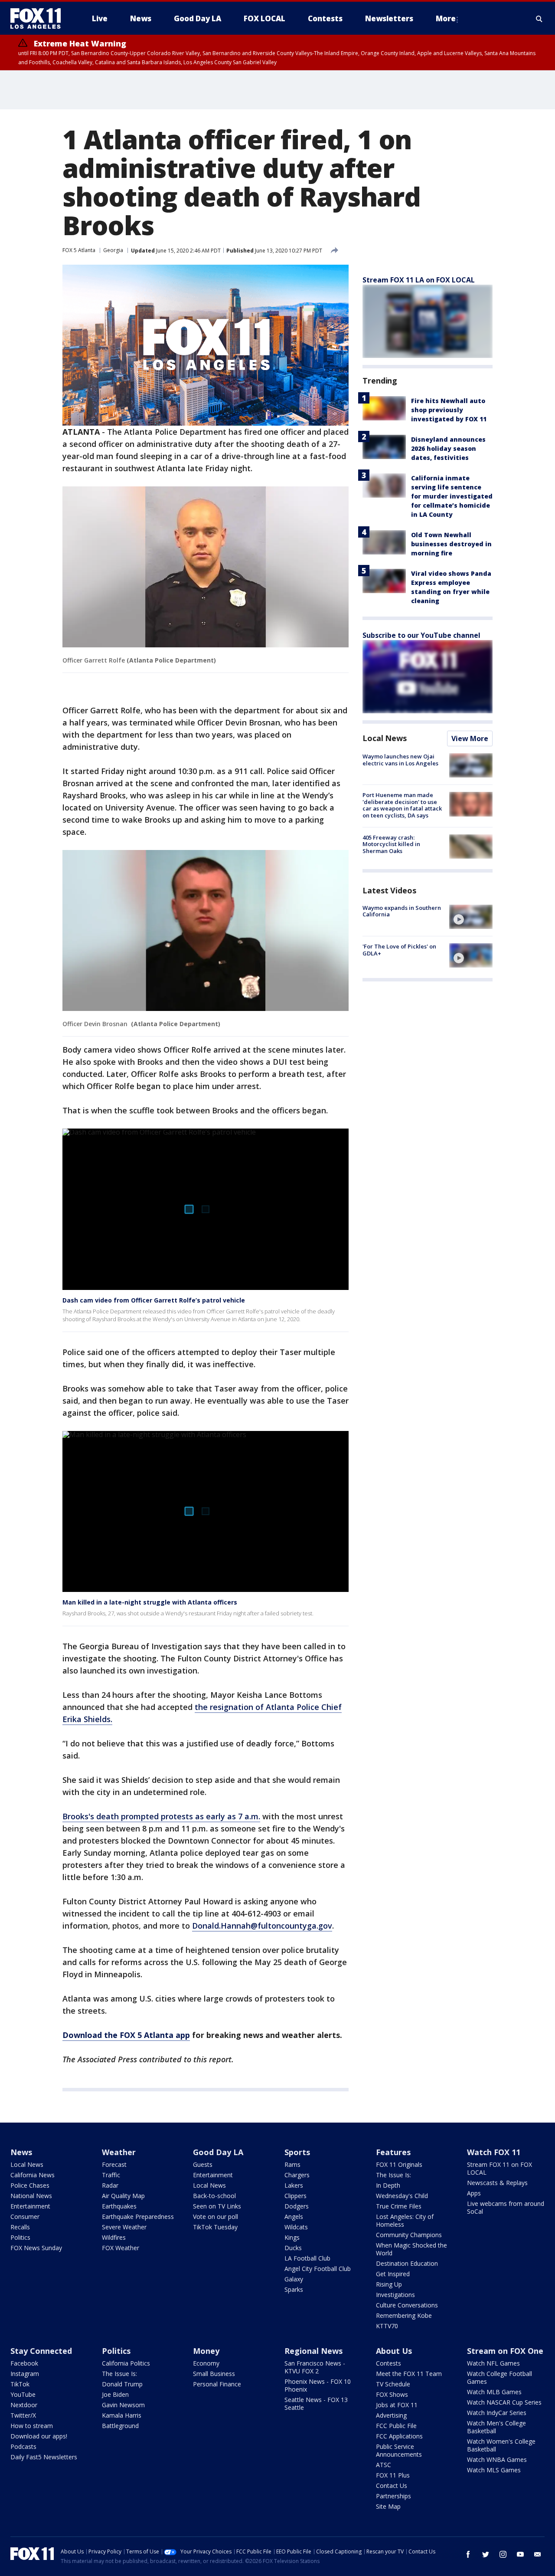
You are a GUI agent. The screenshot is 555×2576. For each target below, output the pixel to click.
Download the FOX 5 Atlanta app (126, 2035)
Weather (119, 2152)
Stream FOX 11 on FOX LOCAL (499, 2168)
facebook (468, 2554)
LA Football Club (307, 2258)
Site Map (388, 2506)
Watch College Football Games (499, 2377)
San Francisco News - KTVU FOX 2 (315, 2367)
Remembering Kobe (404, 2315)
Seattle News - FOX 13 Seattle (316, 2404)
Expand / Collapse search (539, 19)
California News (33, 2175)
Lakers (294, 2185)
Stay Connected (41, 2351)
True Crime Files (399, 2206)
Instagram (25, 2374)
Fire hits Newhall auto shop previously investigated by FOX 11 (449, 410)
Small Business (214, 2374)
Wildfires (114, 2237)
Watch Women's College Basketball (501, 2445)
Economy (206, 2363)
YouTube (23, 2394)
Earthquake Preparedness (138, 2217)
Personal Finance (217, 2384)
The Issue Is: (393, 2175)
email (538, 2554)
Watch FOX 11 (494, 2152)
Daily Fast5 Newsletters (44, 2457)
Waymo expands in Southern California (402, 911)
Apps (474, 2193)
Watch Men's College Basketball (496, 2427)
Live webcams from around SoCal (506, 2207)
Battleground (120, 2426)
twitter (486, 2554)
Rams (292, 2164)
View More (470, 738)
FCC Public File (396, 2426)
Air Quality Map (123, 2196)
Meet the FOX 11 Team (409, 2374)
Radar (110, 2185)
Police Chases (30, 2185)
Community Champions (409, 2235)
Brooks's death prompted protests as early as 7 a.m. (161, 1816)
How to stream (32, 2426)
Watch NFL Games (493, 2363)
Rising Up (389, 2284)
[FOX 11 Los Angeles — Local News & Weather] (39, 19)
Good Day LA (218, 2152)
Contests (388, 2363)
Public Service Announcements (399, 2450)
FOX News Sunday (36, 2248)
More (446, 18)
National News (31, 2196)
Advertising (391, 2415)
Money (206, 2351)
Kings (292, 2237)
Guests (203, 2164)
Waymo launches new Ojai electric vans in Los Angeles (400, 760)
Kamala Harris (122, 2415)
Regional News (313, 2351)
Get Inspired (393, 2274)
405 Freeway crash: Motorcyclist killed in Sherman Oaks (391, 844)
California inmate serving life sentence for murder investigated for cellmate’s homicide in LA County (452, 496)
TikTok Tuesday (215, 2227)
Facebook (24, 2363)
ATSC (384, 2465)
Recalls (20, 2227)
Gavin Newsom (123, 2405)
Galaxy (294, 2279)
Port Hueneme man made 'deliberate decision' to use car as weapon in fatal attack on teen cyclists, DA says (402, 805)
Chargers (297, 2175)
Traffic (111, 2175)
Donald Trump (122, 2384)
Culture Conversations (407, 2305)
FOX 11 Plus (393, 2475)
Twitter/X (23, 2415)
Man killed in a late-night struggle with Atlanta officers (150, 1602)
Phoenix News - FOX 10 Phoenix (318, 2385)
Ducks (293, 2248)
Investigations (395, 2295)
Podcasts (23, 2446)
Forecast (114, 2164)
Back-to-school (214, 2196)
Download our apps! (39, 2436)
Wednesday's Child (402, 2196)
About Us (394, 2351)
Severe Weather (124, 2227)
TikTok (20, 2384)
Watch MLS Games (494, 2470)
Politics (20, 2237)
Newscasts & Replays (497, 2183)
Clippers (295, 2196)
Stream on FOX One (505, 2351)
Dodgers (297, 2206)
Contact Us (392, 2486)
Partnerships (393, 2496)
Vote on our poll (215, 2217)
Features (393, 2152)
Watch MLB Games (494, 2392)
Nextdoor (24, 2405)
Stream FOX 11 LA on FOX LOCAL (419, 280)
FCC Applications (399, 2436)
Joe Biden (115, 2394)
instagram (503, 2554)
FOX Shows (392, 2394)
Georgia (113, 250)
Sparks (294, 2289)
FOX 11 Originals (399, 2164)
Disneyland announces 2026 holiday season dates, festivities (448, 448)
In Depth (388, 2185)
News (21, 2152)
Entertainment (30, 2206)
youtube (520, 2554)
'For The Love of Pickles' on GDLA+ (399, 950)
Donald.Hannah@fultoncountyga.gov (262, 1926)
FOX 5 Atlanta (79, 250)
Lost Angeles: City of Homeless (405, 2220)
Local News (385, 738)
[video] (471, 917)
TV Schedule (393, 2384)
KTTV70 (387, 2326)
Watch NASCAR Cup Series (504, 2402)
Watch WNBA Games (497, 2460)
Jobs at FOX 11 (397, 2405)
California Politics (126, 2363)
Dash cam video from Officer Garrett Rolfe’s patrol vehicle (154, 1300)
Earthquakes (119, 2206)
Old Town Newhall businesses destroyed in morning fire (451, 544)
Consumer (25, 2217)
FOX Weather (121, 2248)
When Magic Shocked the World (411, 2249)
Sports (297, 2152)
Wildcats (296, 2227)
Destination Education (407, 2263)
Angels (294, 2217)
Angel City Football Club (318, 2269)
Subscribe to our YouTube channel (421, 635)
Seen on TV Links (217, 2206)
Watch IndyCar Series (497, 2413)
